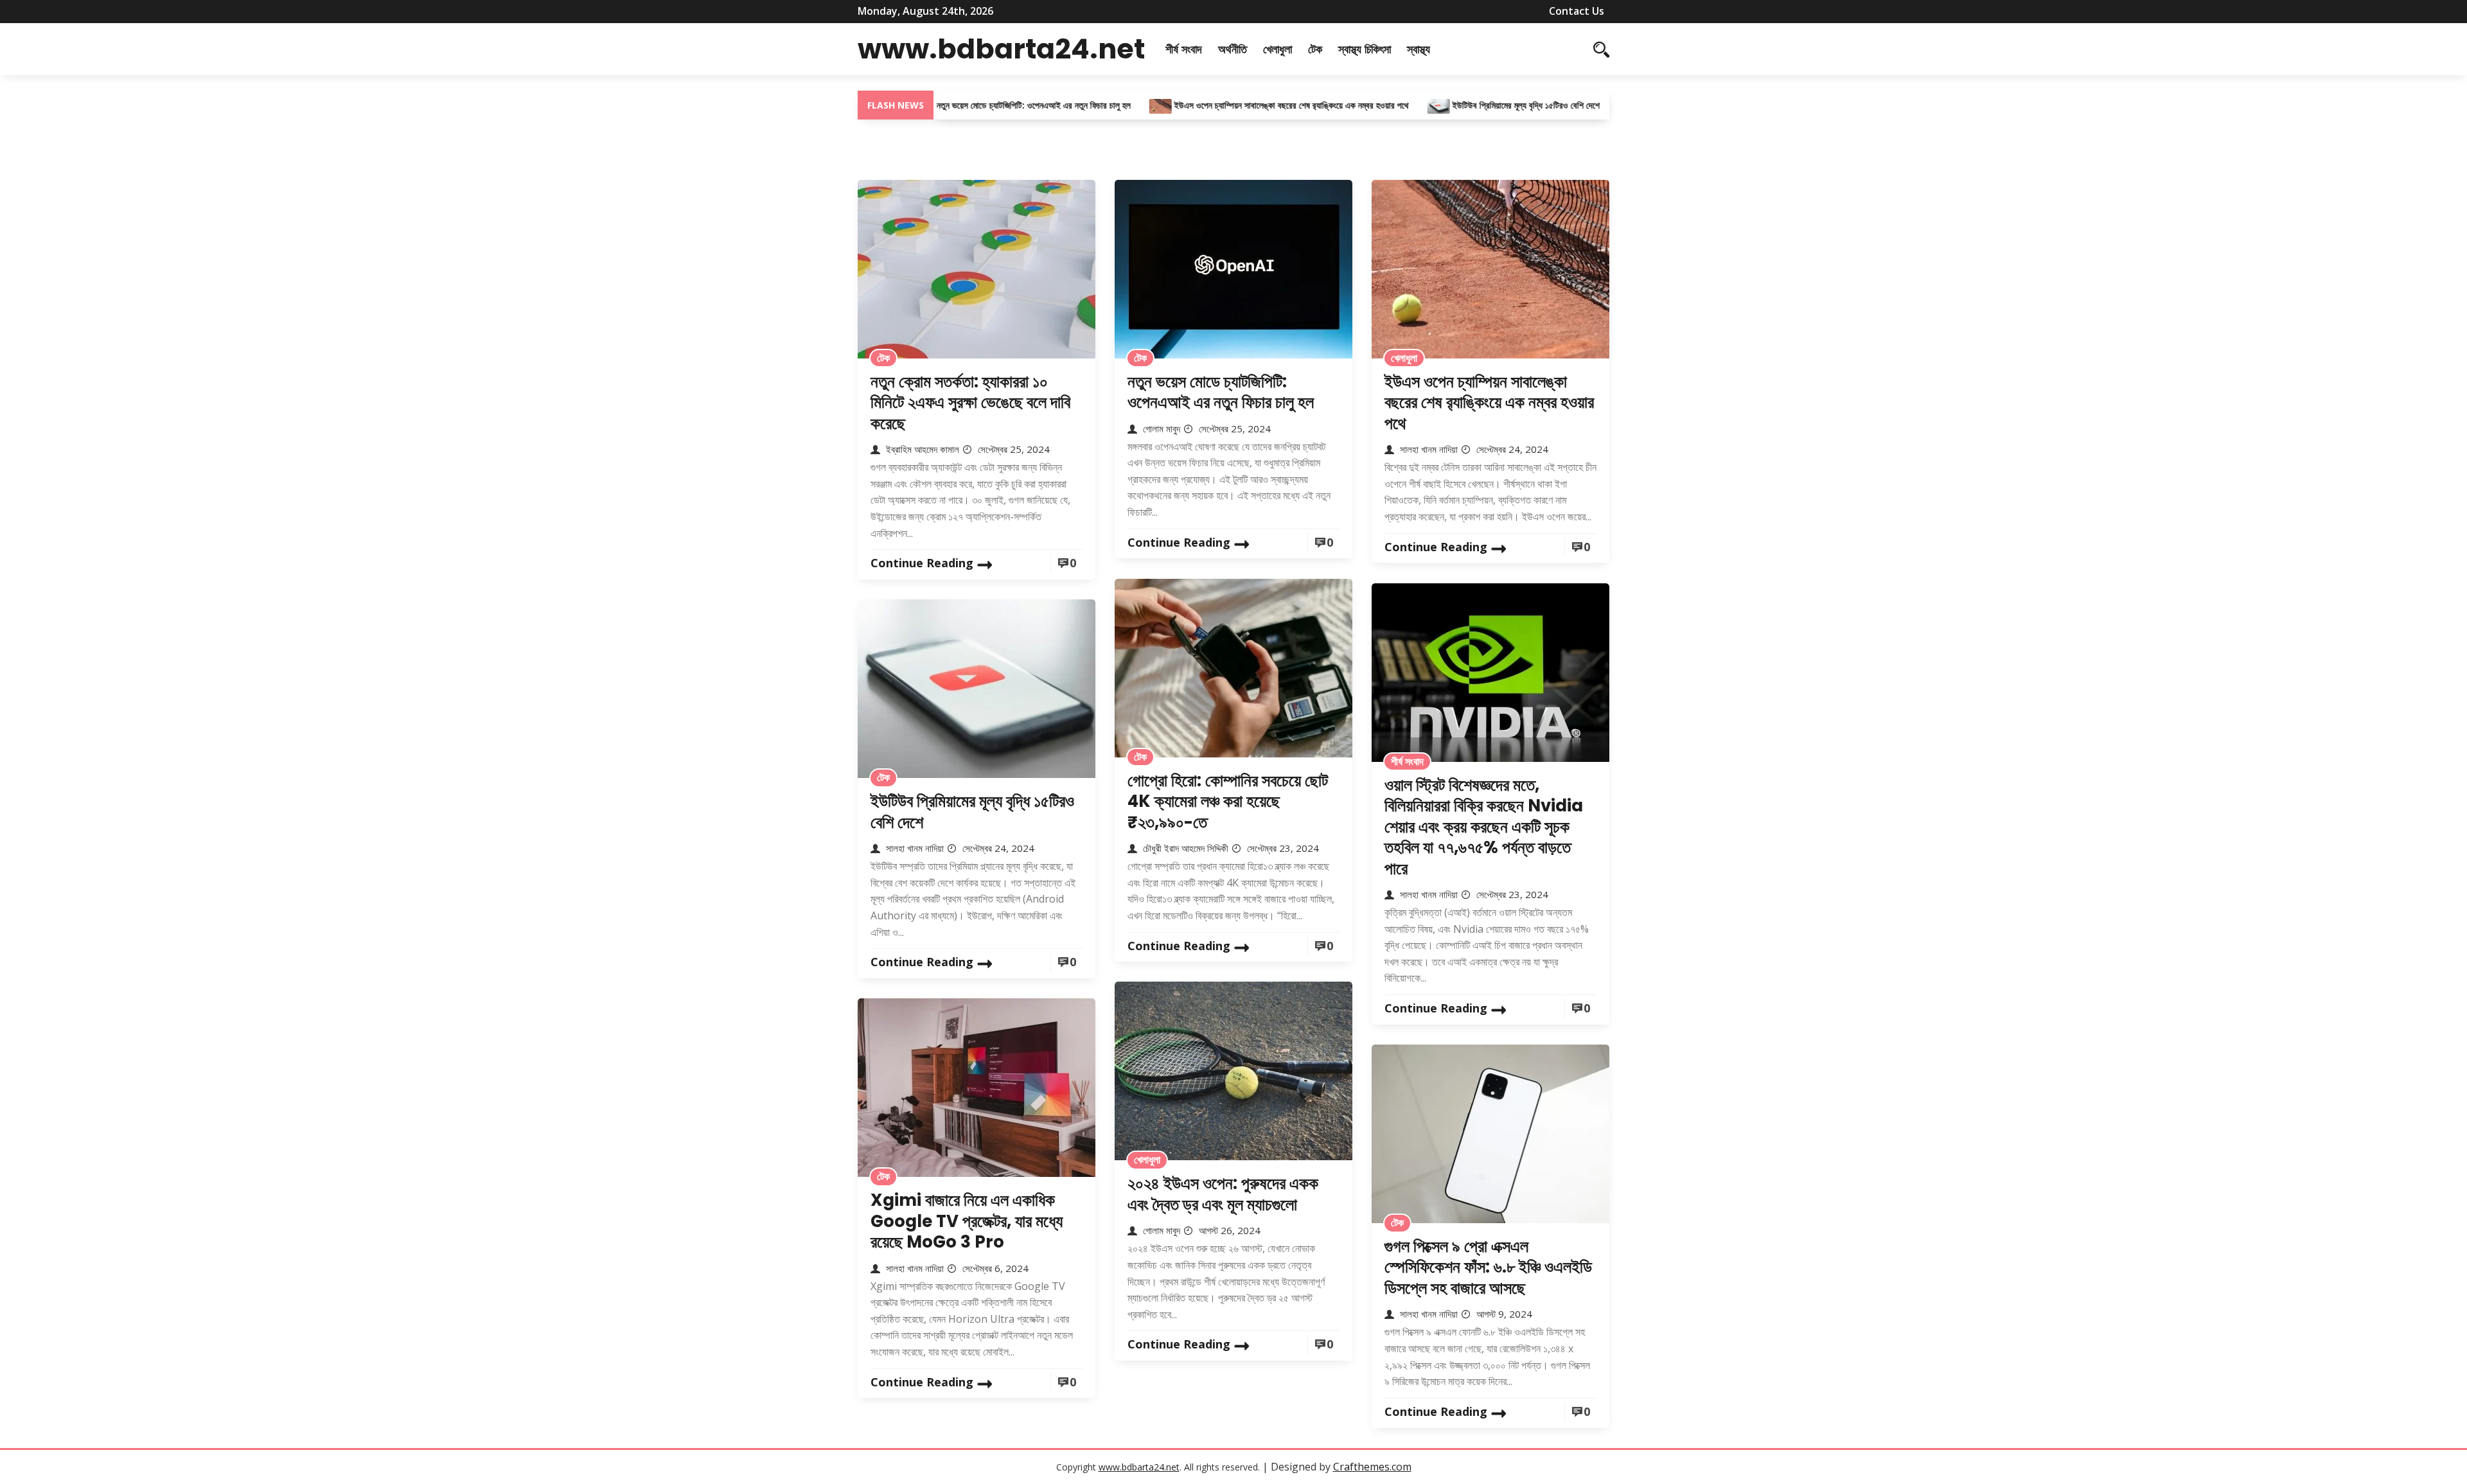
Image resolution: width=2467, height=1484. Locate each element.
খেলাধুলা (1278, 49)
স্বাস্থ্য (1419, 49)
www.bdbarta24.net (1001, 49)
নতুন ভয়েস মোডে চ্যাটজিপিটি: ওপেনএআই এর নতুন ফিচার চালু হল (975, 105)
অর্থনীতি (1233, 49)
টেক (1315, 49)
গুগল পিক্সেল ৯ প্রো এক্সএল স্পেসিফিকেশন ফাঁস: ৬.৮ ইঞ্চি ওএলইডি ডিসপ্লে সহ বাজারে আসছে (1488, 1267)
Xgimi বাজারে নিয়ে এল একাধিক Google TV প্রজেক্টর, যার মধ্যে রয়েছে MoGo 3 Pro (967, 1221)
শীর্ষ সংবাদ (1184, 49)
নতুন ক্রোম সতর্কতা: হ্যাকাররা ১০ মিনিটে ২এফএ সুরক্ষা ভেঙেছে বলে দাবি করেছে (970, 402)
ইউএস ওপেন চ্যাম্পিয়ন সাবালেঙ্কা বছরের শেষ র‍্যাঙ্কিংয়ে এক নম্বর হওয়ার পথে (1233, 105)
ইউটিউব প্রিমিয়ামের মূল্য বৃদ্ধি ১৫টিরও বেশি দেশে (1466, 105)
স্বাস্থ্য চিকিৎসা (1365, 49)
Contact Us (1577, 11)
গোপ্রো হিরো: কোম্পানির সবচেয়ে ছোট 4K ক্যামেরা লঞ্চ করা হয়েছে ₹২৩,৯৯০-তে (1228, 801)
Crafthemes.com (1372, 1467)
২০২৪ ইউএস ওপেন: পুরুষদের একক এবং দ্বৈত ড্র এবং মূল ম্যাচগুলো (1223, 1194)
